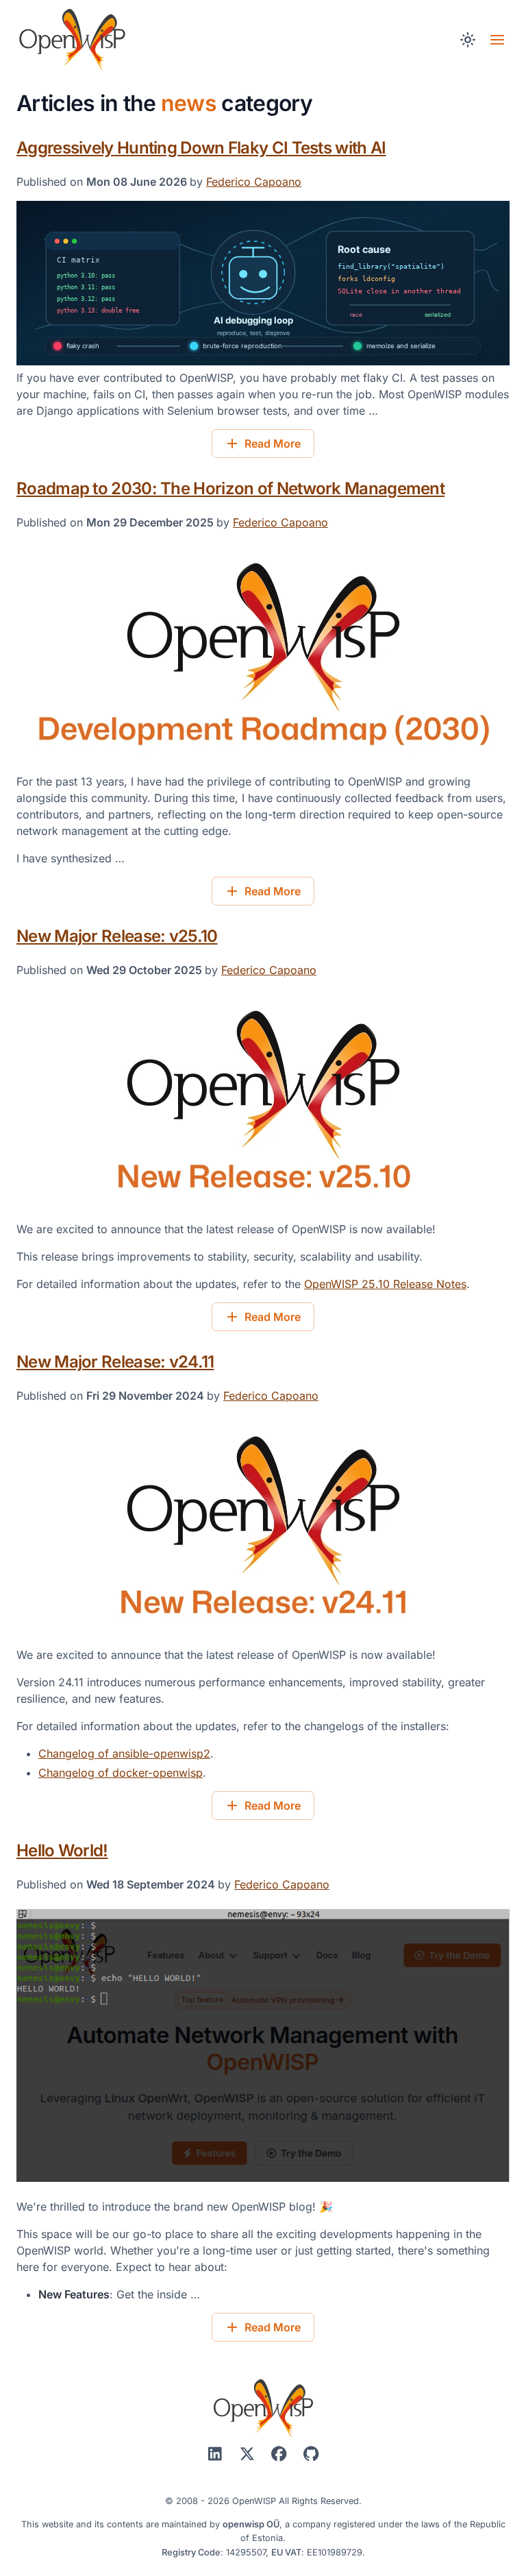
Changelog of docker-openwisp (121, 1773)
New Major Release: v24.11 (115, 1362)
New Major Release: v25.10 (117, 936)
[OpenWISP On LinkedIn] (217, 2454)
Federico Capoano (254, 182)
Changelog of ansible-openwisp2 (124, 1753)
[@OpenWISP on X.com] (249, 2454)
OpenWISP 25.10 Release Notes (385, 1284)
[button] (497, 40)
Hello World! (62, 1850)
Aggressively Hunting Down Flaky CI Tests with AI (201, 148)
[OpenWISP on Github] (311, 2454)
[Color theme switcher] (467, 40)
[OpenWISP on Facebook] (281, 2454)
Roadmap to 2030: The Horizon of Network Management (230, 488)
